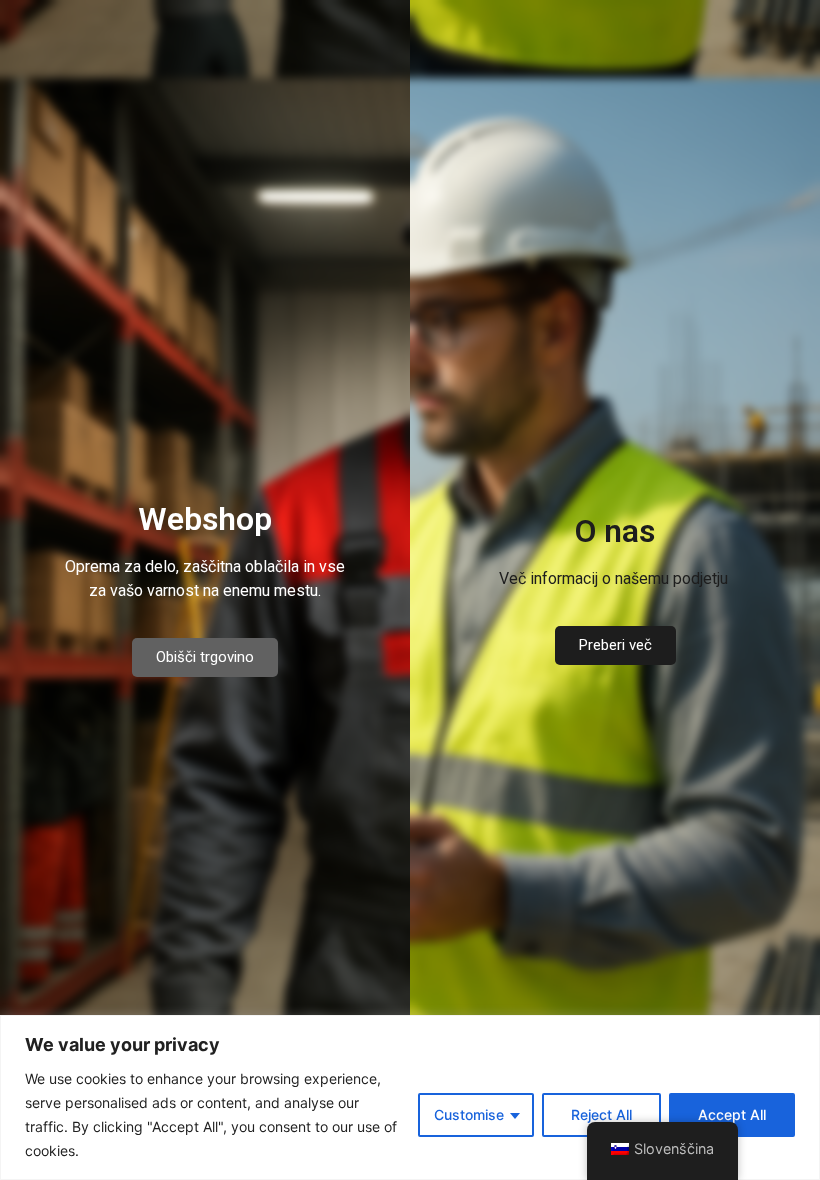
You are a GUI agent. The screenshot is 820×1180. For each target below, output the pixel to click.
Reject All (601, 1114)
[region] (410, 1097)
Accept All (732, 1114)
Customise (469, 1114)
